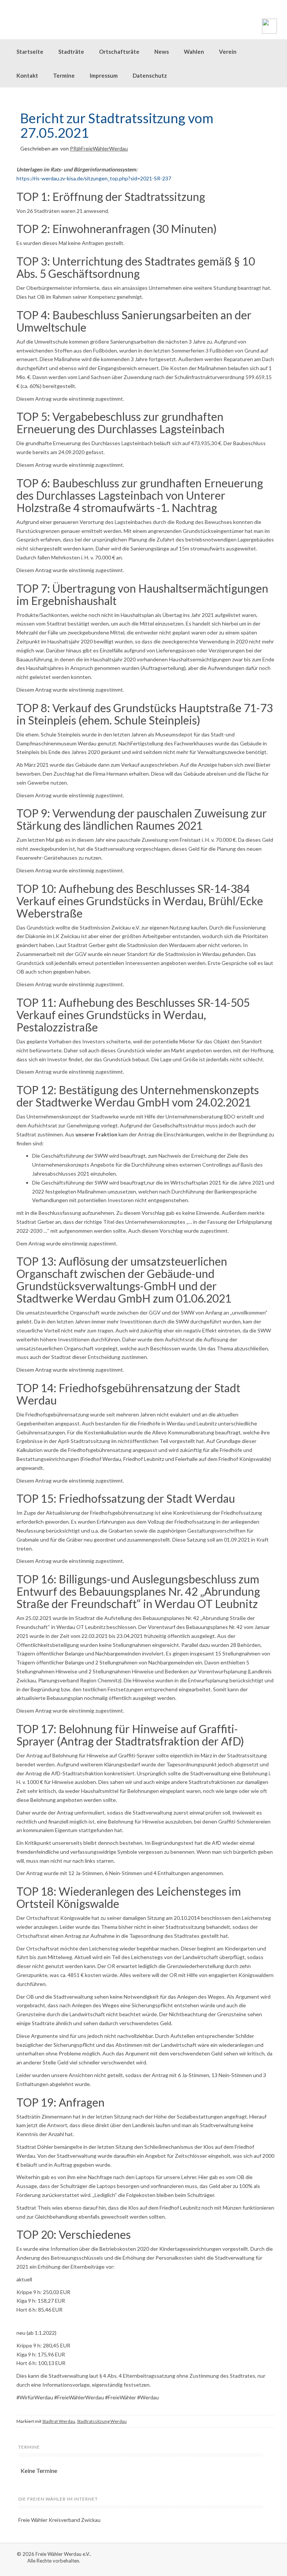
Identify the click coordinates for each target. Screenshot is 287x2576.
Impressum (104, 75)
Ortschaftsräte (119, 52)
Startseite (30, 52)
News (162, 52)
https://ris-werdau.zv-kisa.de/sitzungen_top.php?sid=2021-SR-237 (94, 178)
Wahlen (194, 52)
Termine (64, 75)
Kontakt (27, 75)
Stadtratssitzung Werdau (102, 2421)
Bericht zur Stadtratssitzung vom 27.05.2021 (117, 125)
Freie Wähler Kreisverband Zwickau (59, 2520)
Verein (228, 52)
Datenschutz (150, 75)
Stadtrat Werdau (59, 2421)
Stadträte (71, 52)
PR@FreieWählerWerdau (99, 148)
